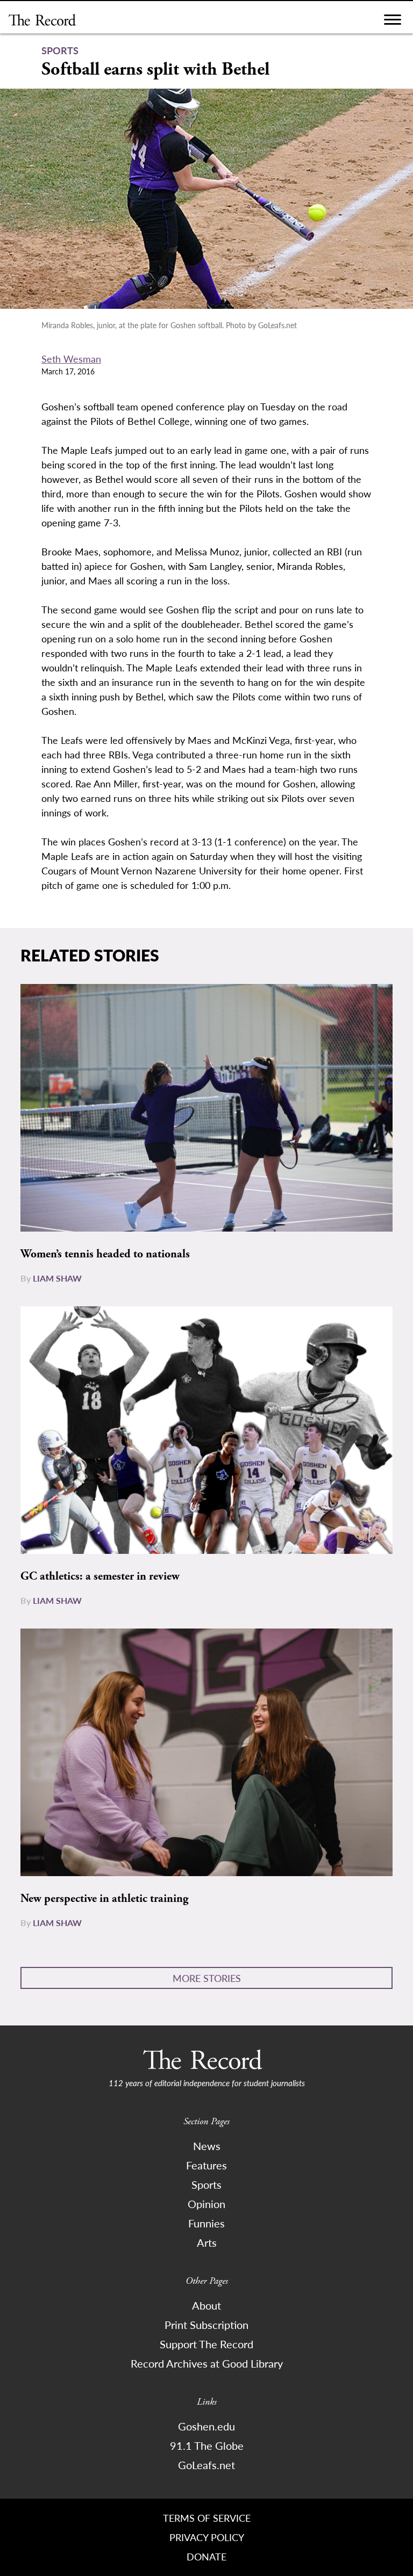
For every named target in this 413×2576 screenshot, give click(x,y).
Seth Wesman (71, 359)
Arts (207, 2242)
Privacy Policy (207, 2537)
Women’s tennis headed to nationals (105, 1254)
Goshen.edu (206, 2426)
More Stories (207, 1978)
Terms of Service (207, 2518)
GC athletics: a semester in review (100, 1576)
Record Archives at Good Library (207, 2363)
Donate (206, 2556)
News (207, 2146)
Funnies (206, 2223)
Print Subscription (206, 2325)
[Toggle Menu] (393, 22)
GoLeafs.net (206, 2465)
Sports (206, 2184)
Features (206, 2165)
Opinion (206, 2204)
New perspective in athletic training (104, 1899)
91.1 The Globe (207, 2445)
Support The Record (206, 2344)
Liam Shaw (57, 1278)
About (206, 2305)
